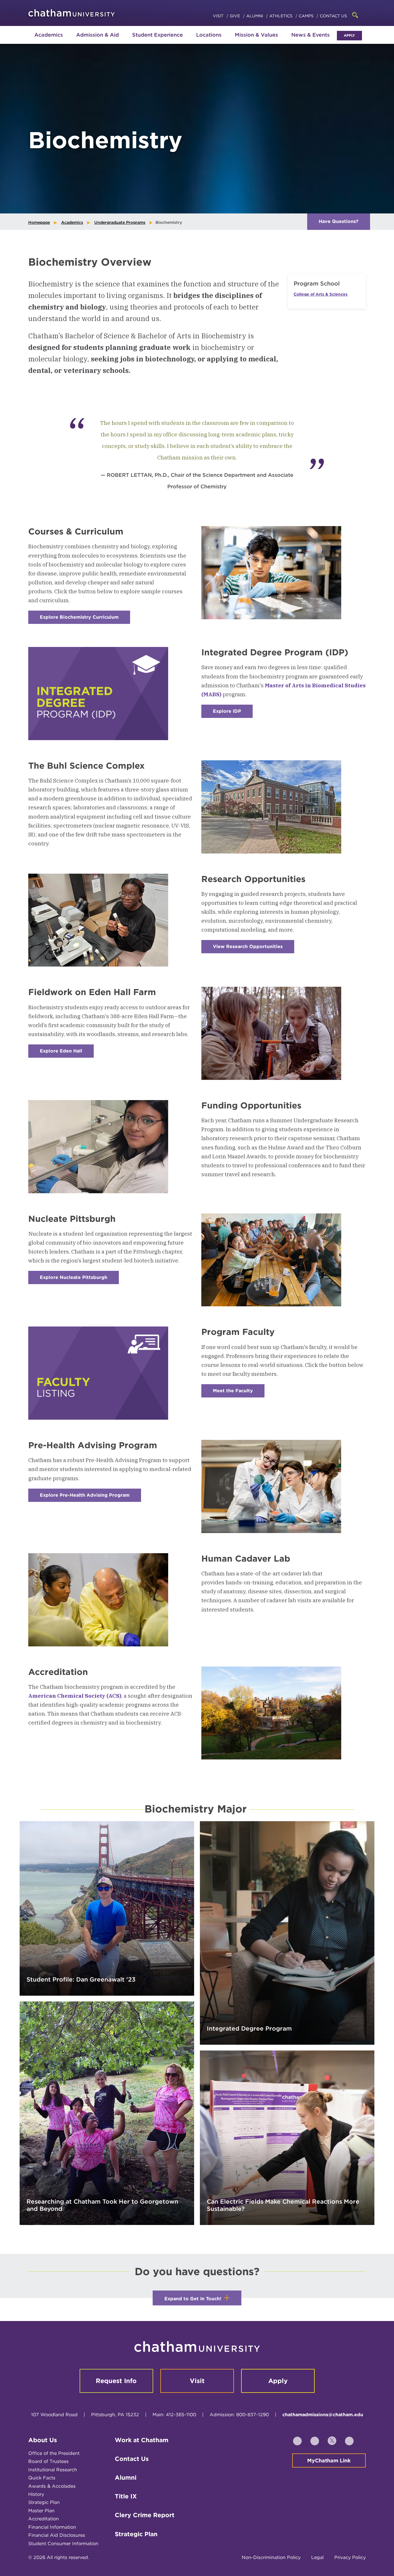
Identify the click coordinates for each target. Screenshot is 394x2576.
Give (236, 16)
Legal (317, 2557)
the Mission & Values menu (256, 41)
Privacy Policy (350, 2557)
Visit (219, 16)
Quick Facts (42, 2478)
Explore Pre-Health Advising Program (90, 1497)
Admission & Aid (97, 35)
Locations (209, 35)
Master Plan (41, 2511)
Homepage (39, 222)
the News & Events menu (311, 41)
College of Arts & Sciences (321, 294)
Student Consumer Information (63, 2544)
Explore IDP (233, 713)
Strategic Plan (44, 2502)
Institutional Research (53, 2470)
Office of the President (54, 2453)
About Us (43, 2440)
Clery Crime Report (145, 2515)
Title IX (126, 2496)
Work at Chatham (142, 2440)
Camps (307, 16)
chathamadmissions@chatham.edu (323, 2415)
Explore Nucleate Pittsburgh (79, 1279)
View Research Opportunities (254, 949)
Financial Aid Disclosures (57, 2535)
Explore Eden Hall (67, 1053)
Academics (49, 35)
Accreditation (44, 2519)
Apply (349, 35)
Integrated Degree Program (249, 2028)
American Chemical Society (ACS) (75, 1696)
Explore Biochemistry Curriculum (85, 619)
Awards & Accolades (52, 2486)
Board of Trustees (48, 2461)
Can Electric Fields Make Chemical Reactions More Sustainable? (283, 2205)
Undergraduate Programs (120, 222)
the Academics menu (33, 41)
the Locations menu (209, 41)
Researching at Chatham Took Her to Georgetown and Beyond (102, 2205)
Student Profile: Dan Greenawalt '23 (81, 1979)
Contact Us (333, 16)
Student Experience (157, 35)
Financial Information (52, 2527)
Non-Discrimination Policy (271, 2557)
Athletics (282, 16)
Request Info (116, 2381)
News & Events (310, 35)
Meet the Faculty (239, 1393)
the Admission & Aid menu (90, 41)
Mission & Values (256, 35)
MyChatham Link (329, 2460)
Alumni (255, 16)
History (36, 2494)
